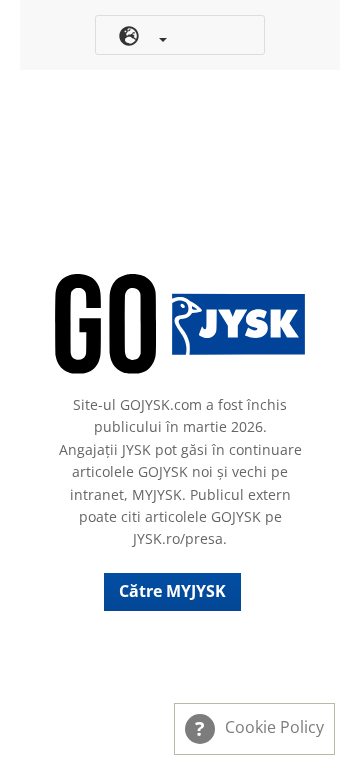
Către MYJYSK (172, 591)
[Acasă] (180, 324)
